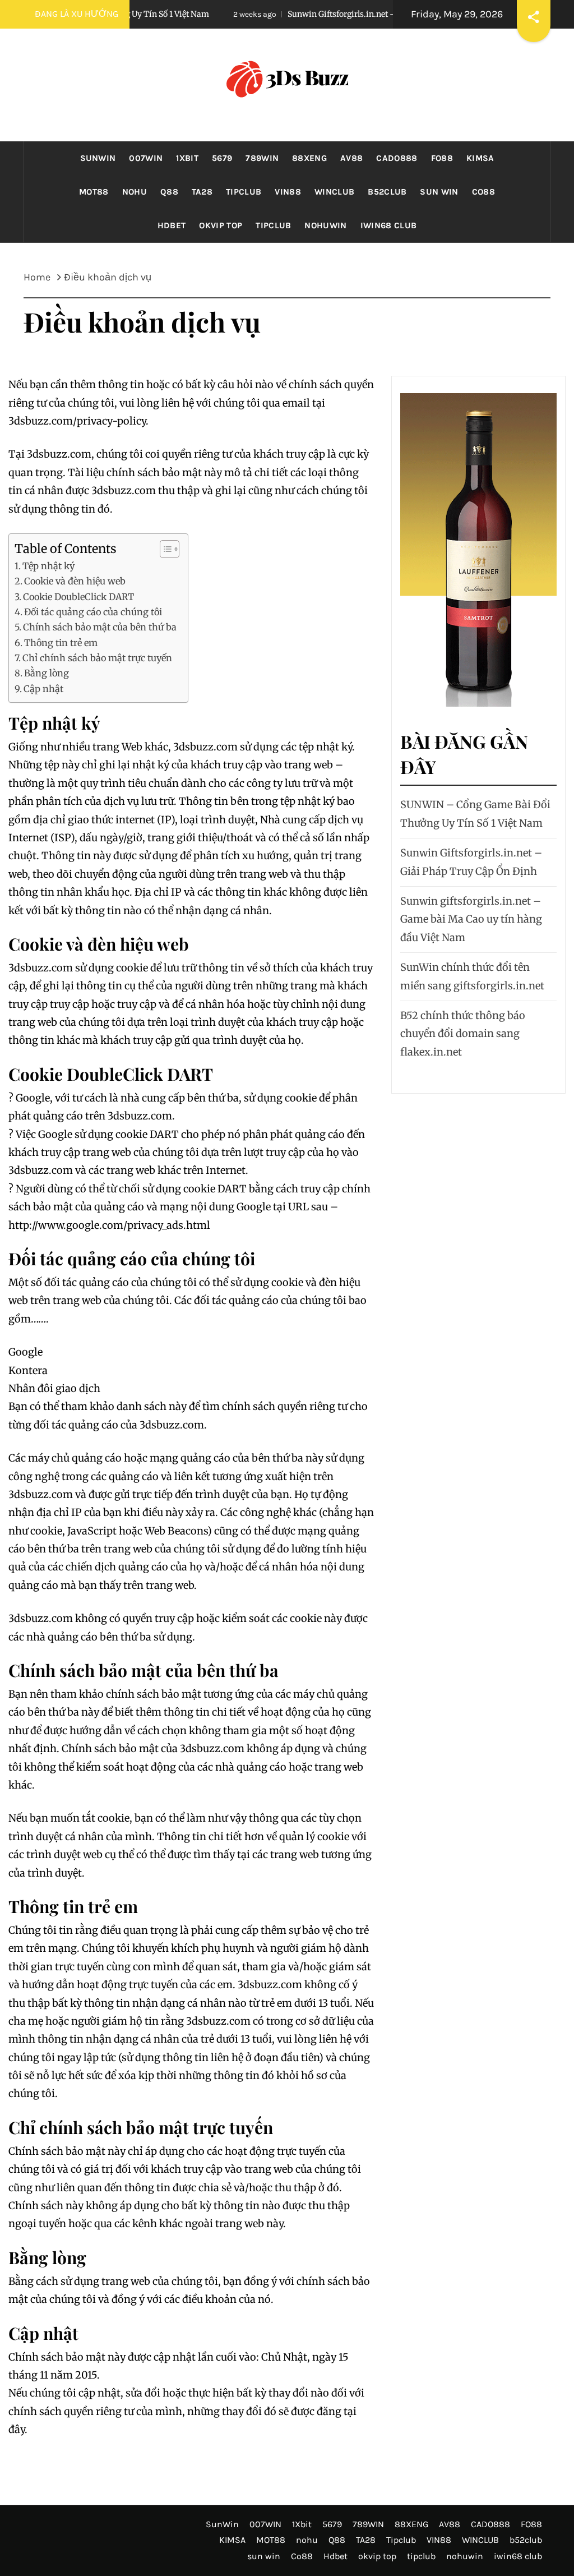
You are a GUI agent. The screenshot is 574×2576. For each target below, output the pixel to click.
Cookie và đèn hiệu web (75, 581)
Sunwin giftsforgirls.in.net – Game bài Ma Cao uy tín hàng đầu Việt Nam (471, 919)
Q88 (169, 192)
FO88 (442, 158)
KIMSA (480, 158)
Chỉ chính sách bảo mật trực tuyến (97, 658)
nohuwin (325, 225)
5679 (222, 158)
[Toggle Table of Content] (164, 549)
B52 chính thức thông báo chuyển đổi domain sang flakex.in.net (463, 1034)
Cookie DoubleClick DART (78, 597)
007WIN (146, 158)
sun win (439, 192)
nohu (135, 192)
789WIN (262, 158)
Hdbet (172, 225)
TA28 (202, 192)
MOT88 (94, 192)
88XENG (309, 158)
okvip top (221, 225)
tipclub (273, 225)
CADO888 (397, 158)
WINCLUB (334, 192)
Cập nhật (43, 689)
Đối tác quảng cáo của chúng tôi (93, 612)
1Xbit (187, 158)
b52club (387, 192)
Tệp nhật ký (48, 566)
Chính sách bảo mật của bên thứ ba (100, 627)
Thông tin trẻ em (61, 643)
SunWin (98, 158)
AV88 (351, 158)
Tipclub (244, 192)
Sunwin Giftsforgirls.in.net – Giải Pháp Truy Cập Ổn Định (339, 14)
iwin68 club (389, 225)
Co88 (483, 192)
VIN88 (288, 192)
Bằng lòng (47, 673)
